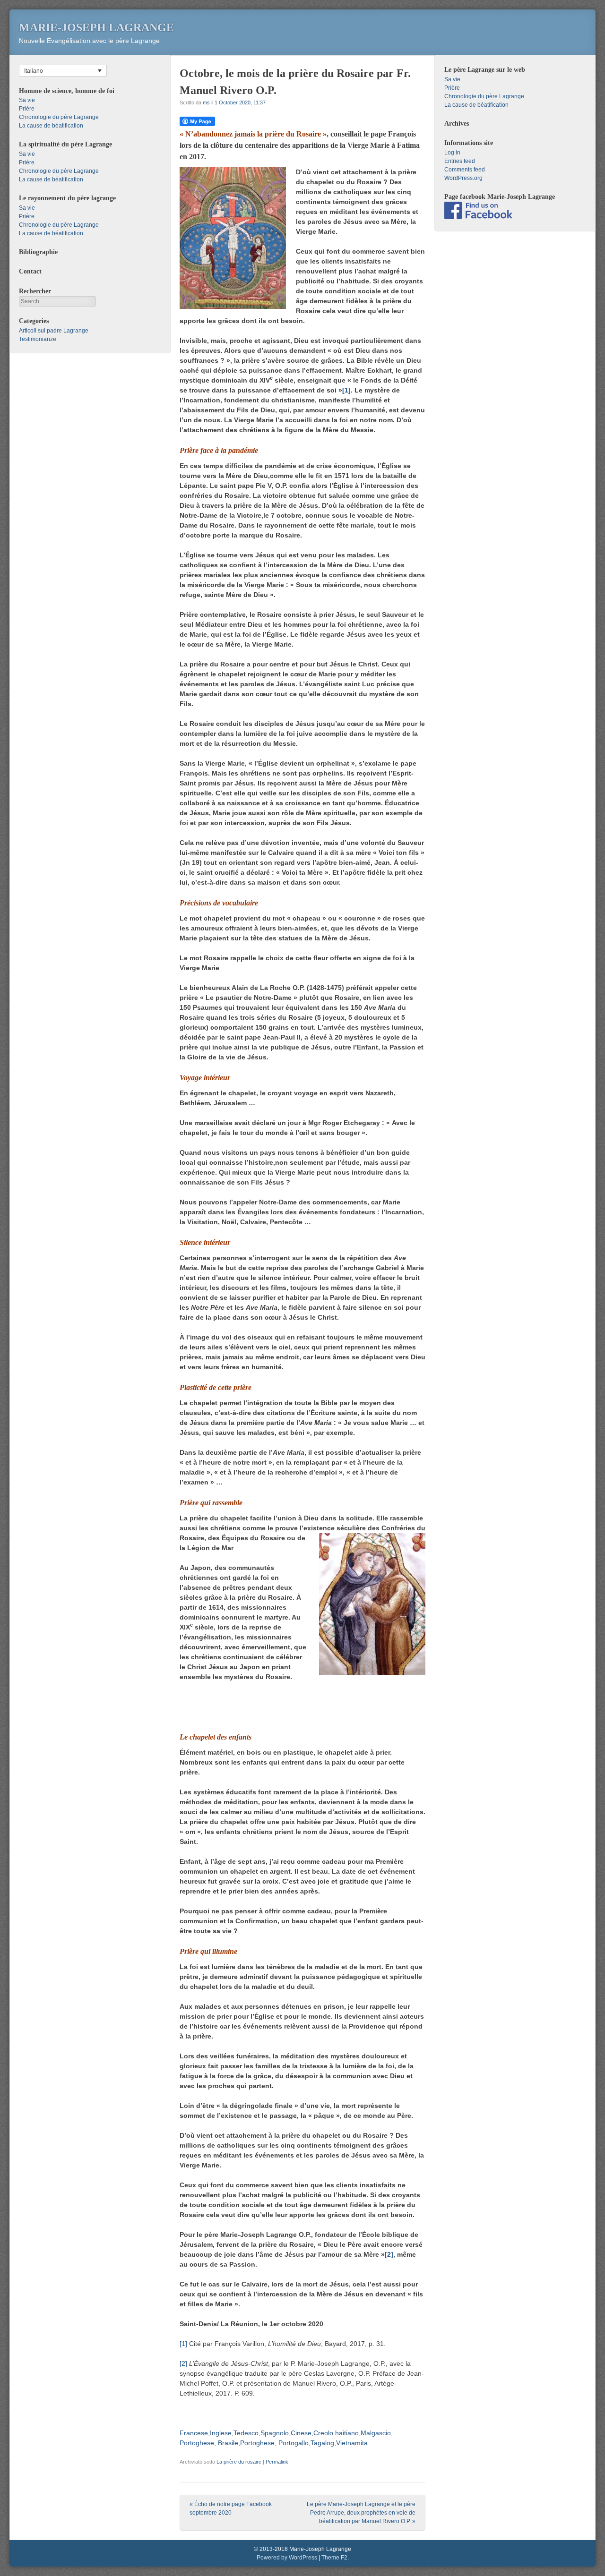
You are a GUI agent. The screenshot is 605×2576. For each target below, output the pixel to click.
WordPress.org (463, 178)
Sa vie (27, 100)
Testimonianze (38, 339)
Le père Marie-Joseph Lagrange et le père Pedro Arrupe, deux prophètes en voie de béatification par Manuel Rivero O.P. (361, 2513)
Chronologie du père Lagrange (59, 117)
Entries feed (460, 161)
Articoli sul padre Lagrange (54, 331)
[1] (346, 390)
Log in (452, 153)
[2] (389, 2254)
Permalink (277, 2462)
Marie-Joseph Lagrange (96, 27)
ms (206, 102)
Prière (27, 109)
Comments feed (465, 170)
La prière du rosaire (239, 2462)
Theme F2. (335, 2558)
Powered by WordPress (287, 2558)
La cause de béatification (51, 126)
